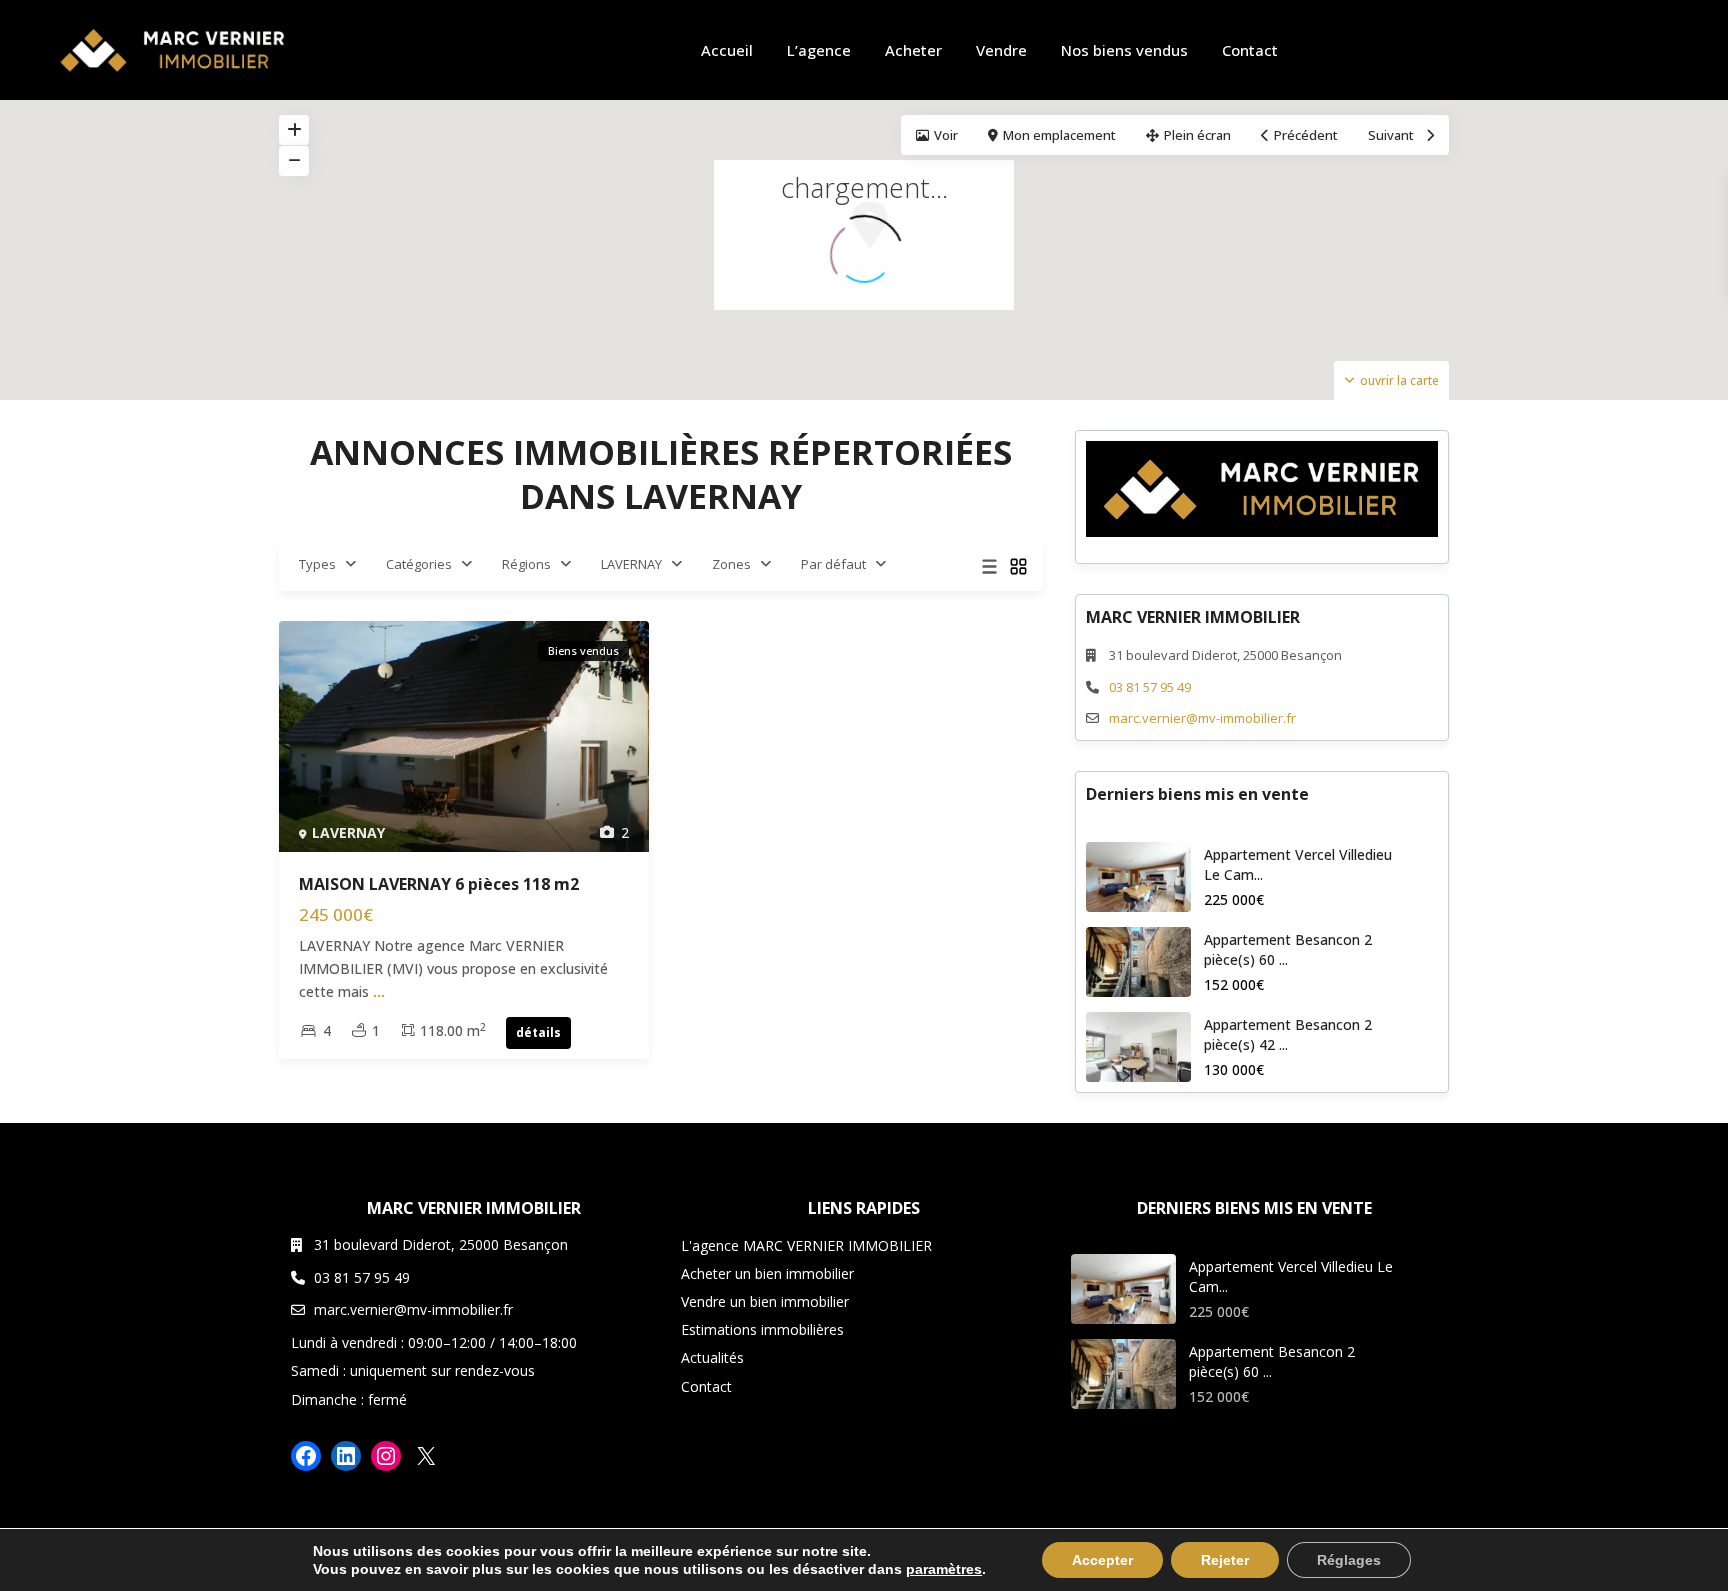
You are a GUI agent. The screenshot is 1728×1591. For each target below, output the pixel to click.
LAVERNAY (631, 564)
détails (538, 1032)
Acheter (913, 50)
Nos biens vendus (1124, 50)
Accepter (1102, 1560)
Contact (1250, 50)
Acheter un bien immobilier (767, 1273)
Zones (731, 564)
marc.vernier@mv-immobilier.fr (1202, 718)
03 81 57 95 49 (1150, 687)
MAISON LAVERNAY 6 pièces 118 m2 (439, 884)
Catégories (419, 564)
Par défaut (833, 564)
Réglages (1349, 1560)
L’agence (819, 50)
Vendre (1001, 50)
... (379, 991)
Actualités (712, 1357)
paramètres (944, 1569)
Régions (526, 564)
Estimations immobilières (762, 1329)
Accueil (727, 50)
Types (317, 564)
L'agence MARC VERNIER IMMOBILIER (806, 1245)
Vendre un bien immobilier (765, 1301)
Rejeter (1225, 1560)
